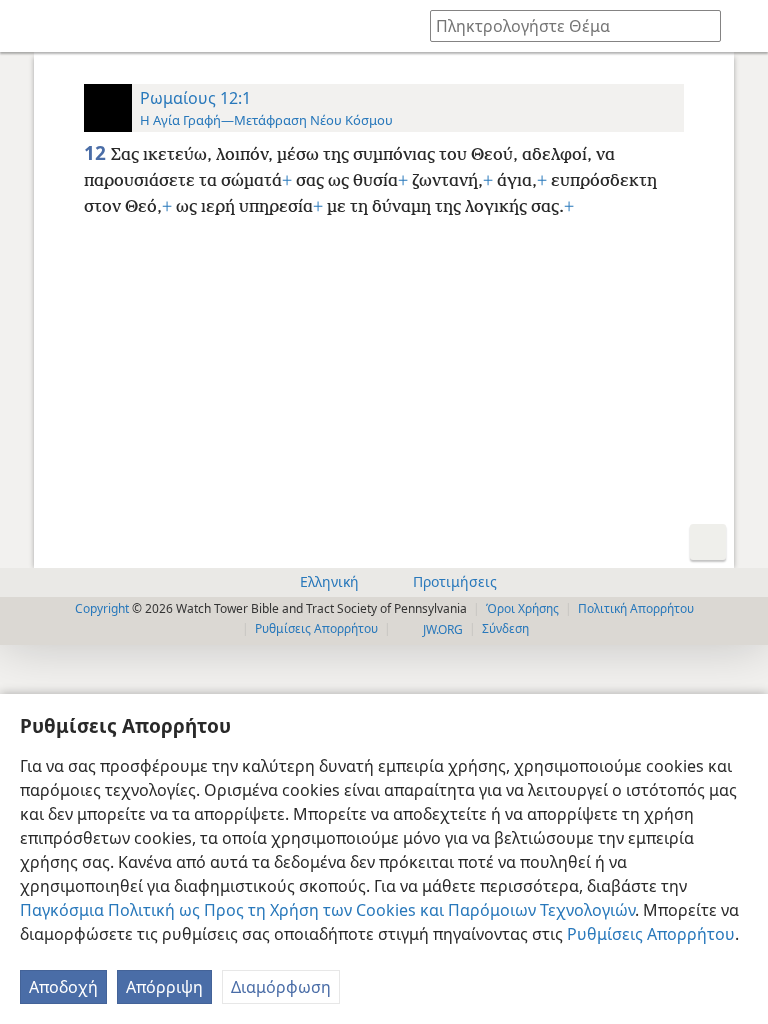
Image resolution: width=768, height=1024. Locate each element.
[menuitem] (30, 26)
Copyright (102, 608)
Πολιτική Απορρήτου (636, 608)
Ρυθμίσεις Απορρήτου (651, 934)
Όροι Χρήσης (522, 608)
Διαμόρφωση (281, 987)
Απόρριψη (164, 987)
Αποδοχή (63, 987)
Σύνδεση (505, 628)
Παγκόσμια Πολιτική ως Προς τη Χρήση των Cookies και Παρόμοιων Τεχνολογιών (327, 910)
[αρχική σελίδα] (30, 26)
